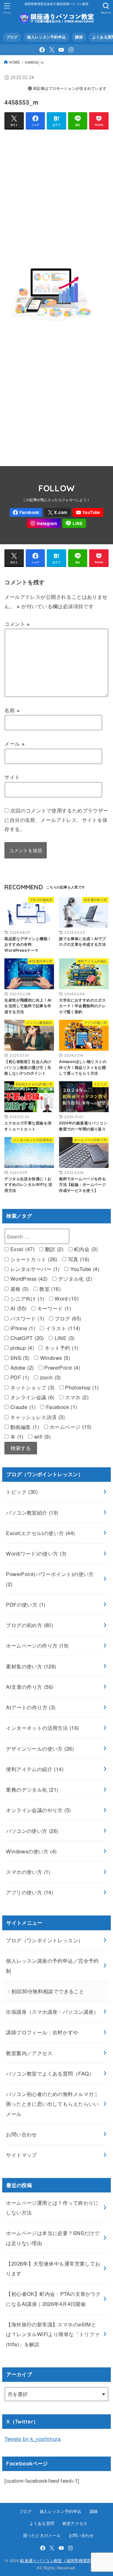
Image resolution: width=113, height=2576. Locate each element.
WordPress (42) (28, 1279)
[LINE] (74, 523)
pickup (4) (21, 1348)
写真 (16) (78, 1259)
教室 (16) (49, 1289)
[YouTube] (61, 50)
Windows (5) (54, 1358)
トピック (22, 1492)
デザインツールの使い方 (40, 1748)
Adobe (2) (21, 1367)
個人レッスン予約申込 (46, 37)
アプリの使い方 (30, 1892)
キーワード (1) (53, 1308)
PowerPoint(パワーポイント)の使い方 (50, 1579)
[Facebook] (42, 50)
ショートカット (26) (33, 1259)
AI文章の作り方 (30, 1687)
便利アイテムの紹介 (35, 1769)
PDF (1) (19, 1377)
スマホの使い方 (28, 1872)
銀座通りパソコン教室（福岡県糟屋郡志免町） (64, 2560)
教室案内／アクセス (29, 2053)
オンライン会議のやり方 (38, 1810)
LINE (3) (64, 1338)
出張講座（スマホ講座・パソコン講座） (52, 2012)
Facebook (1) (61, 1407)
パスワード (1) (26, 1318)
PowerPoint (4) (61, 1367)
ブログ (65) (67, 1318)
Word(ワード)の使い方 (36, 1553)
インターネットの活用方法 (42, 1728)
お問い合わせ (21, 2134)
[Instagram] (71, 50)
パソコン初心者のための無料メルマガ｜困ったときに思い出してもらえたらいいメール (52, 2104)
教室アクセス (75, 2523)
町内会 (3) (85, 1249)
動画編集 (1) (24, 1427)
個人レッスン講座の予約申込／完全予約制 (52, 1965)
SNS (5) (19, 1358)
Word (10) (66, 1298)
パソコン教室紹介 (32, 1512)
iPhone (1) (22, 1328)
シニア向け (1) (26, 1298)
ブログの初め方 (30, 1625)
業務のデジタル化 (32, 1789)
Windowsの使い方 (31, 1851)
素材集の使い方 (31, 1666)
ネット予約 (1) (60, 1348)
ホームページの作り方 (37, 1645)
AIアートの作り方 (31, 1707)
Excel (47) (22, 1249)
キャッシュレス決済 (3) (37, 1417)
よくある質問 (42, 2523)
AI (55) (17, 1308)
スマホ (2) (76, 1397)
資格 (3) (19, 1289)
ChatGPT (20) (26, 1338)
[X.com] (52, 50)
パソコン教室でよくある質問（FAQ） (50, 2073)
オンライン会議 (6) (31, 1397)
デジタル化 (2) (74, 1279)
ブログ (12, 37)
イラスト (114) (62, 1328)
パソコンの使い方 (32, 1831)
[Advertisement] (56, 192)
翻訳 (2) (53, 1249)
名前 (12, 710)
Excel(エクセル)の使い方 (40, 1533)
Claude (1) (22, 1407)
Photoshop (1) (81, 1387)
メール (15, 743)
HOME (14, 62)
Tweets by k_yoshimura (32, 2439)
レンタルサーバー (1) (34, 1269)
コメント (17, 624)
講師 (79, 37)
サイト (12, 777)
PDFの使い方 (26, 1604)
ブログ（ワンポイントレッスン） (45, 1940)
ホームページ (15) (70, 1427)
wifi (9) (41, 1436)
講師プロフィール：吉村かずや (42, 2032)
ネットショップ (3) (31, 1387)
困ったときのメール (42, 2535)
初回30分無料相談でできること (48, 1991)
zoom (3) (49, 1377)
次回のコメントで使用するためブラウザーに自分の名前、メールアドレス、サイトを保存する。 (56, 820)
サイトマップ (21, 2155)
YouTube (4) (84, 1269)
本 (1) (16, 1436)
